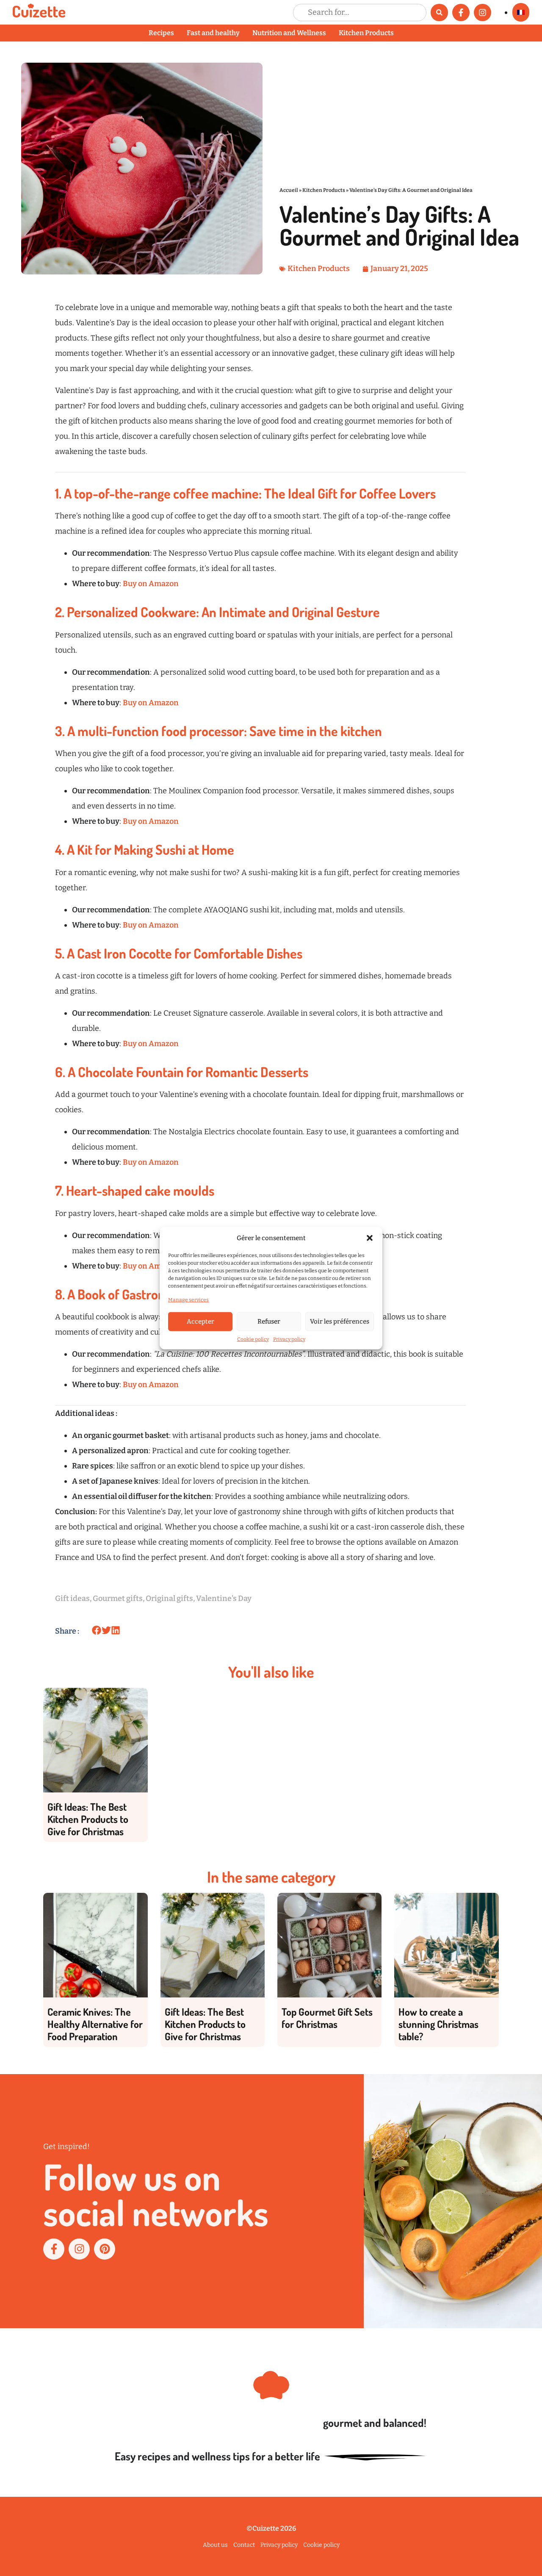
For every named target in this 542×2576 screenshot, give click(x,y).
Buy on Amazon (151, 584)
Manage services (188, 1299)
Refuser (269, 1321)
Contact (244, 2545)
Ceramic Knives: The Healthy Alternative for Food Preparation (95, 2024)
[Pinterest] (105, 2249)
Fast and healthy (213, 33)
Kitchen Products (366, 33)
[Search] (439, 12)
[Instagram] (483, 12)
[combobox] (360, 12)
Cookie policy (253, 1339)
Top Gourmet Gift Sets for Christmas (327, 2018)
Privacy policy (289, 1339)
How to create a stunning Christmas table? (438, 2024)
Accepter (200, 1321)
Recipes (161, 33)
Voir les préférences (340, 1321)
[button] (370, 1238)
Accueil (289, 190)
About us (215, 2545)
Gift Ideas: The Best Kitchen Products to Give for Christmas (88, 1819)
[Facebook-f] (461, 12)
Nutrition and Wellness (289, 33)
